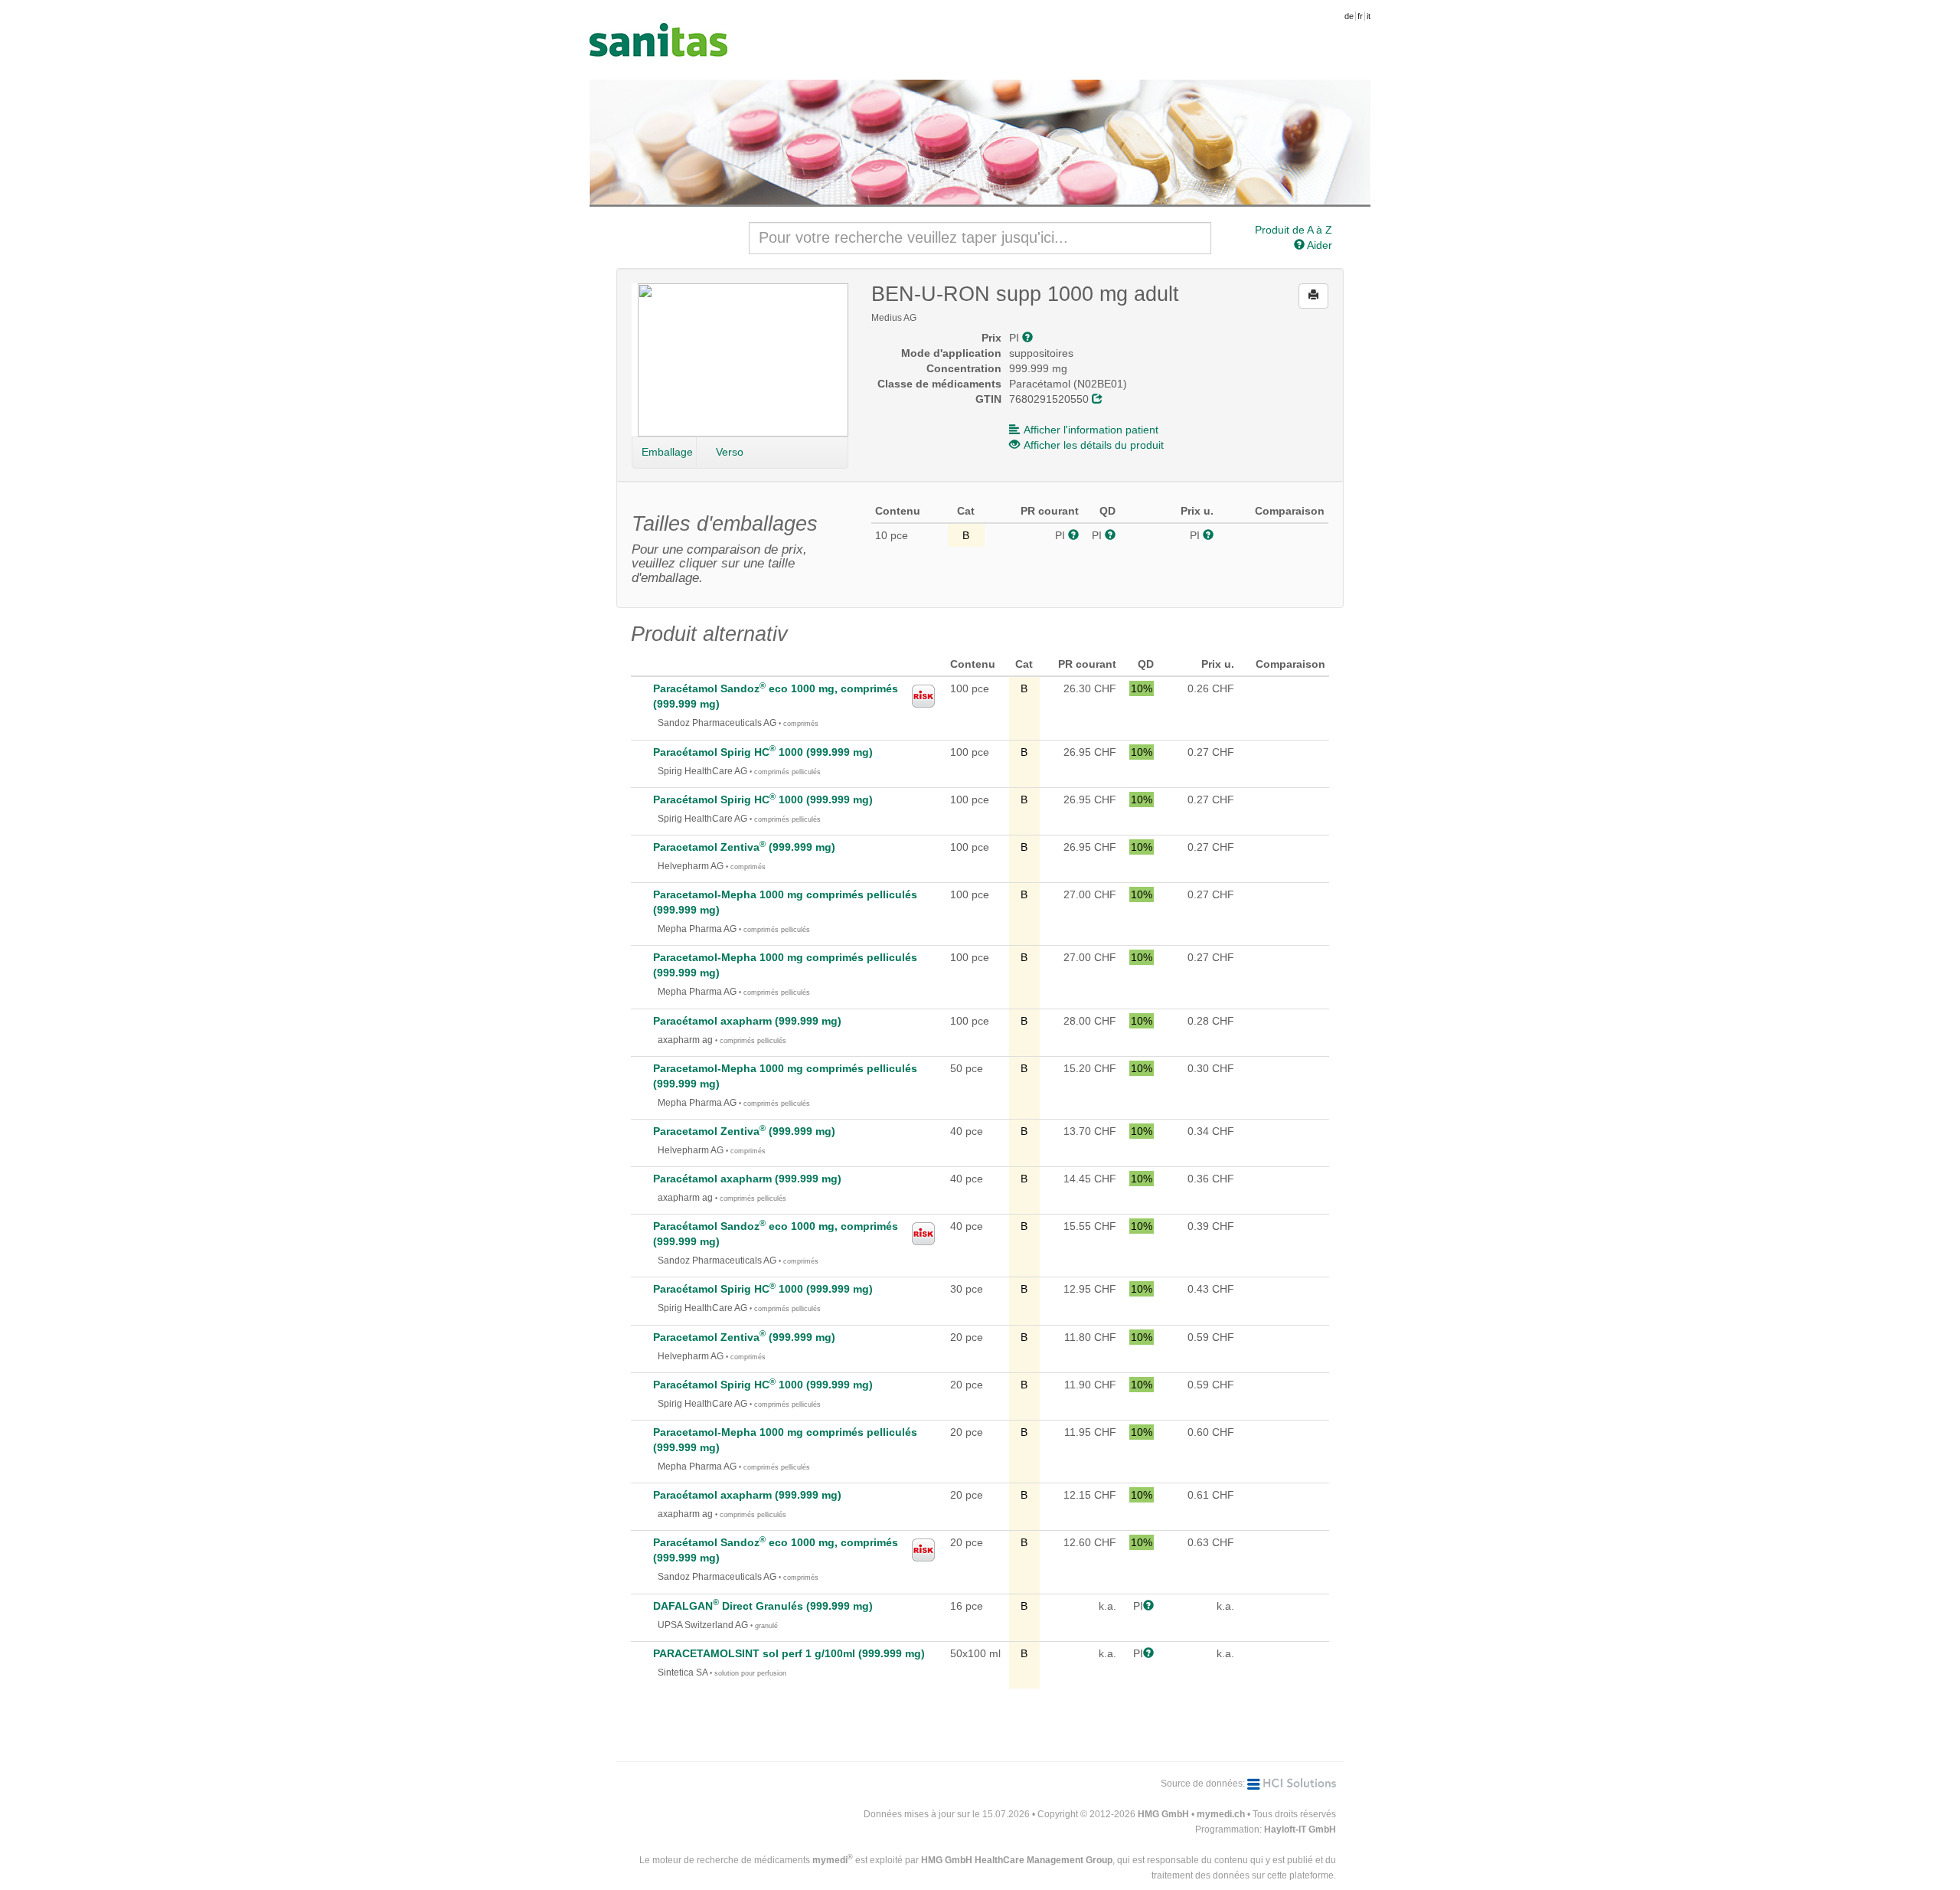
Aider (1318, 245)
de (1349, 16)
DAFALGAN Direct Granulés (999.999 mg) (763, 1606)
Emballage (667, 452)
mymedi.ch (1221, 1814)
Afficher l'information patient (1091, 430)
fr (1360, 16)
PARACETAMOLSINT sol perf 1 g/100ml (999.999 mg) (789, 1653)
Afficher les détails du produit (1094, 445)
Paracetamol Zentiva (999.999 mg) (744, 847)
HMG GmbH (1163, 1814)
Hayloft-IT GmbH (1300, 1830)
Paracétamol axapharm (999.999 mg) (747, 1021)
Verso (730, 452)
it (1369, 16)
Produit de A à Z (1294, 230)
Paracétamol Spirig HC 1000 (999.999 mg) (763, 752)
